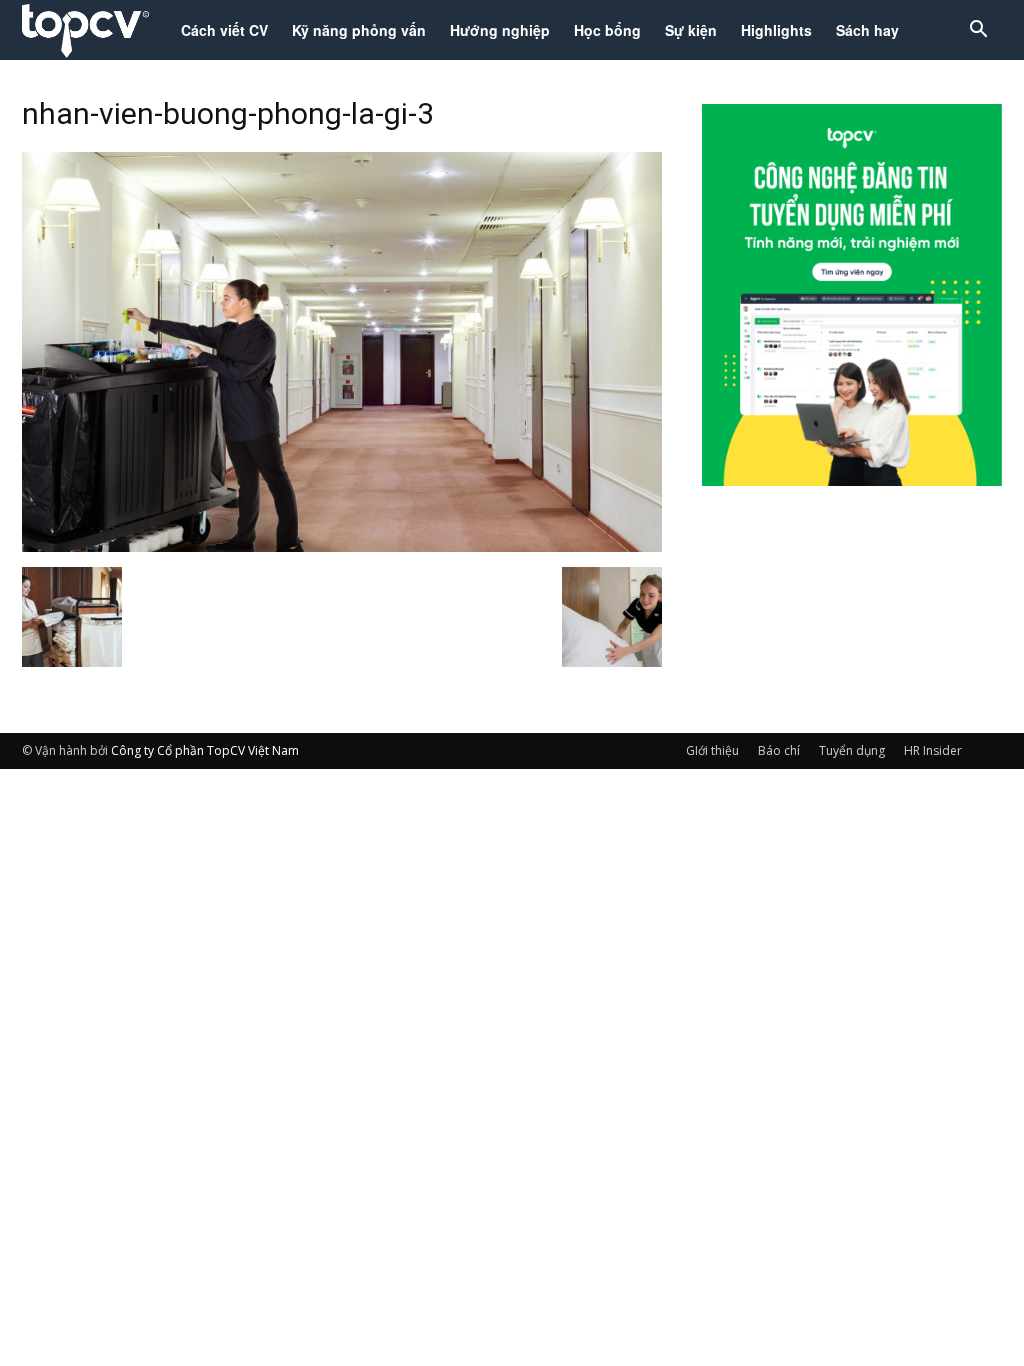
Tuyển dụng (852, 750)
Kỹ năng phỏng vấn (359, 30)
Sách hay (867, 30)
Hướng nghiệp (500, 30)
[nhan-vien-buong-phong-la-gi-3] (342, 546)
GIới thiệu (712, 750)
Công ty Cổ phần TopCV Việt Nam (205, 750)
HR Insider (933, 750)
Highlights (776, 30)
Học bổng (607, 30)
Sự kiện (691, 30)
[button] (978, 31)
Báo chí (779, 750)
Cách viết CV (224, 30)
